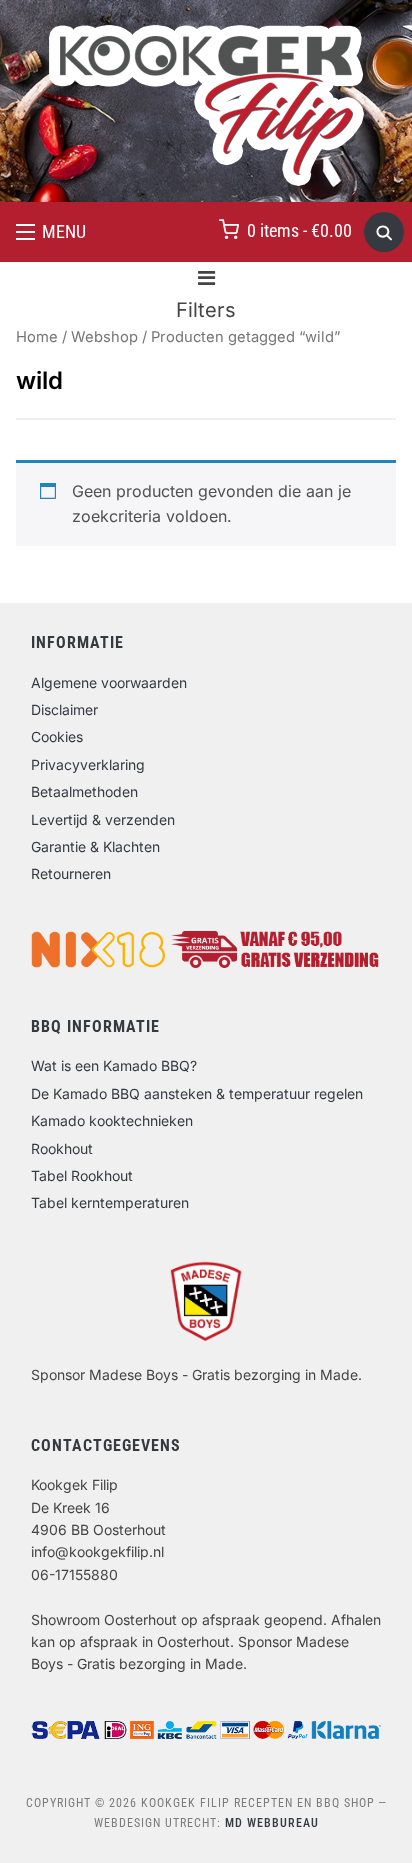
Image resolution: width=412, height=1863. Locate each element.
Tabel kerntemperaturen (110, 1202)
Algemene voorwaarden (109, 682)
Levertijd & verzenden (103, 819)
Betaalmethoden (84, 791)
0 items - (299, 230)
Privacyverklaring (88, 764)
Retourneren (71, 873)
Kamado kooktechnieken (112, 1120)
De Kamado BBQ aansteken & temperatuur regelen (197, 1093)
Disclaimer (64, 709)
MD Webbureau (272, 1823)
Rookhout (62, 1148)
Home (37, 337)
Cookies (57, 736)
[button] (51, 232)
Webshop (104, 337)
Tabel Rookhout (82, 1175)
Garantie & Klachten (95, 846)
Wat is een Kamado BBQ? (114, 1065)
